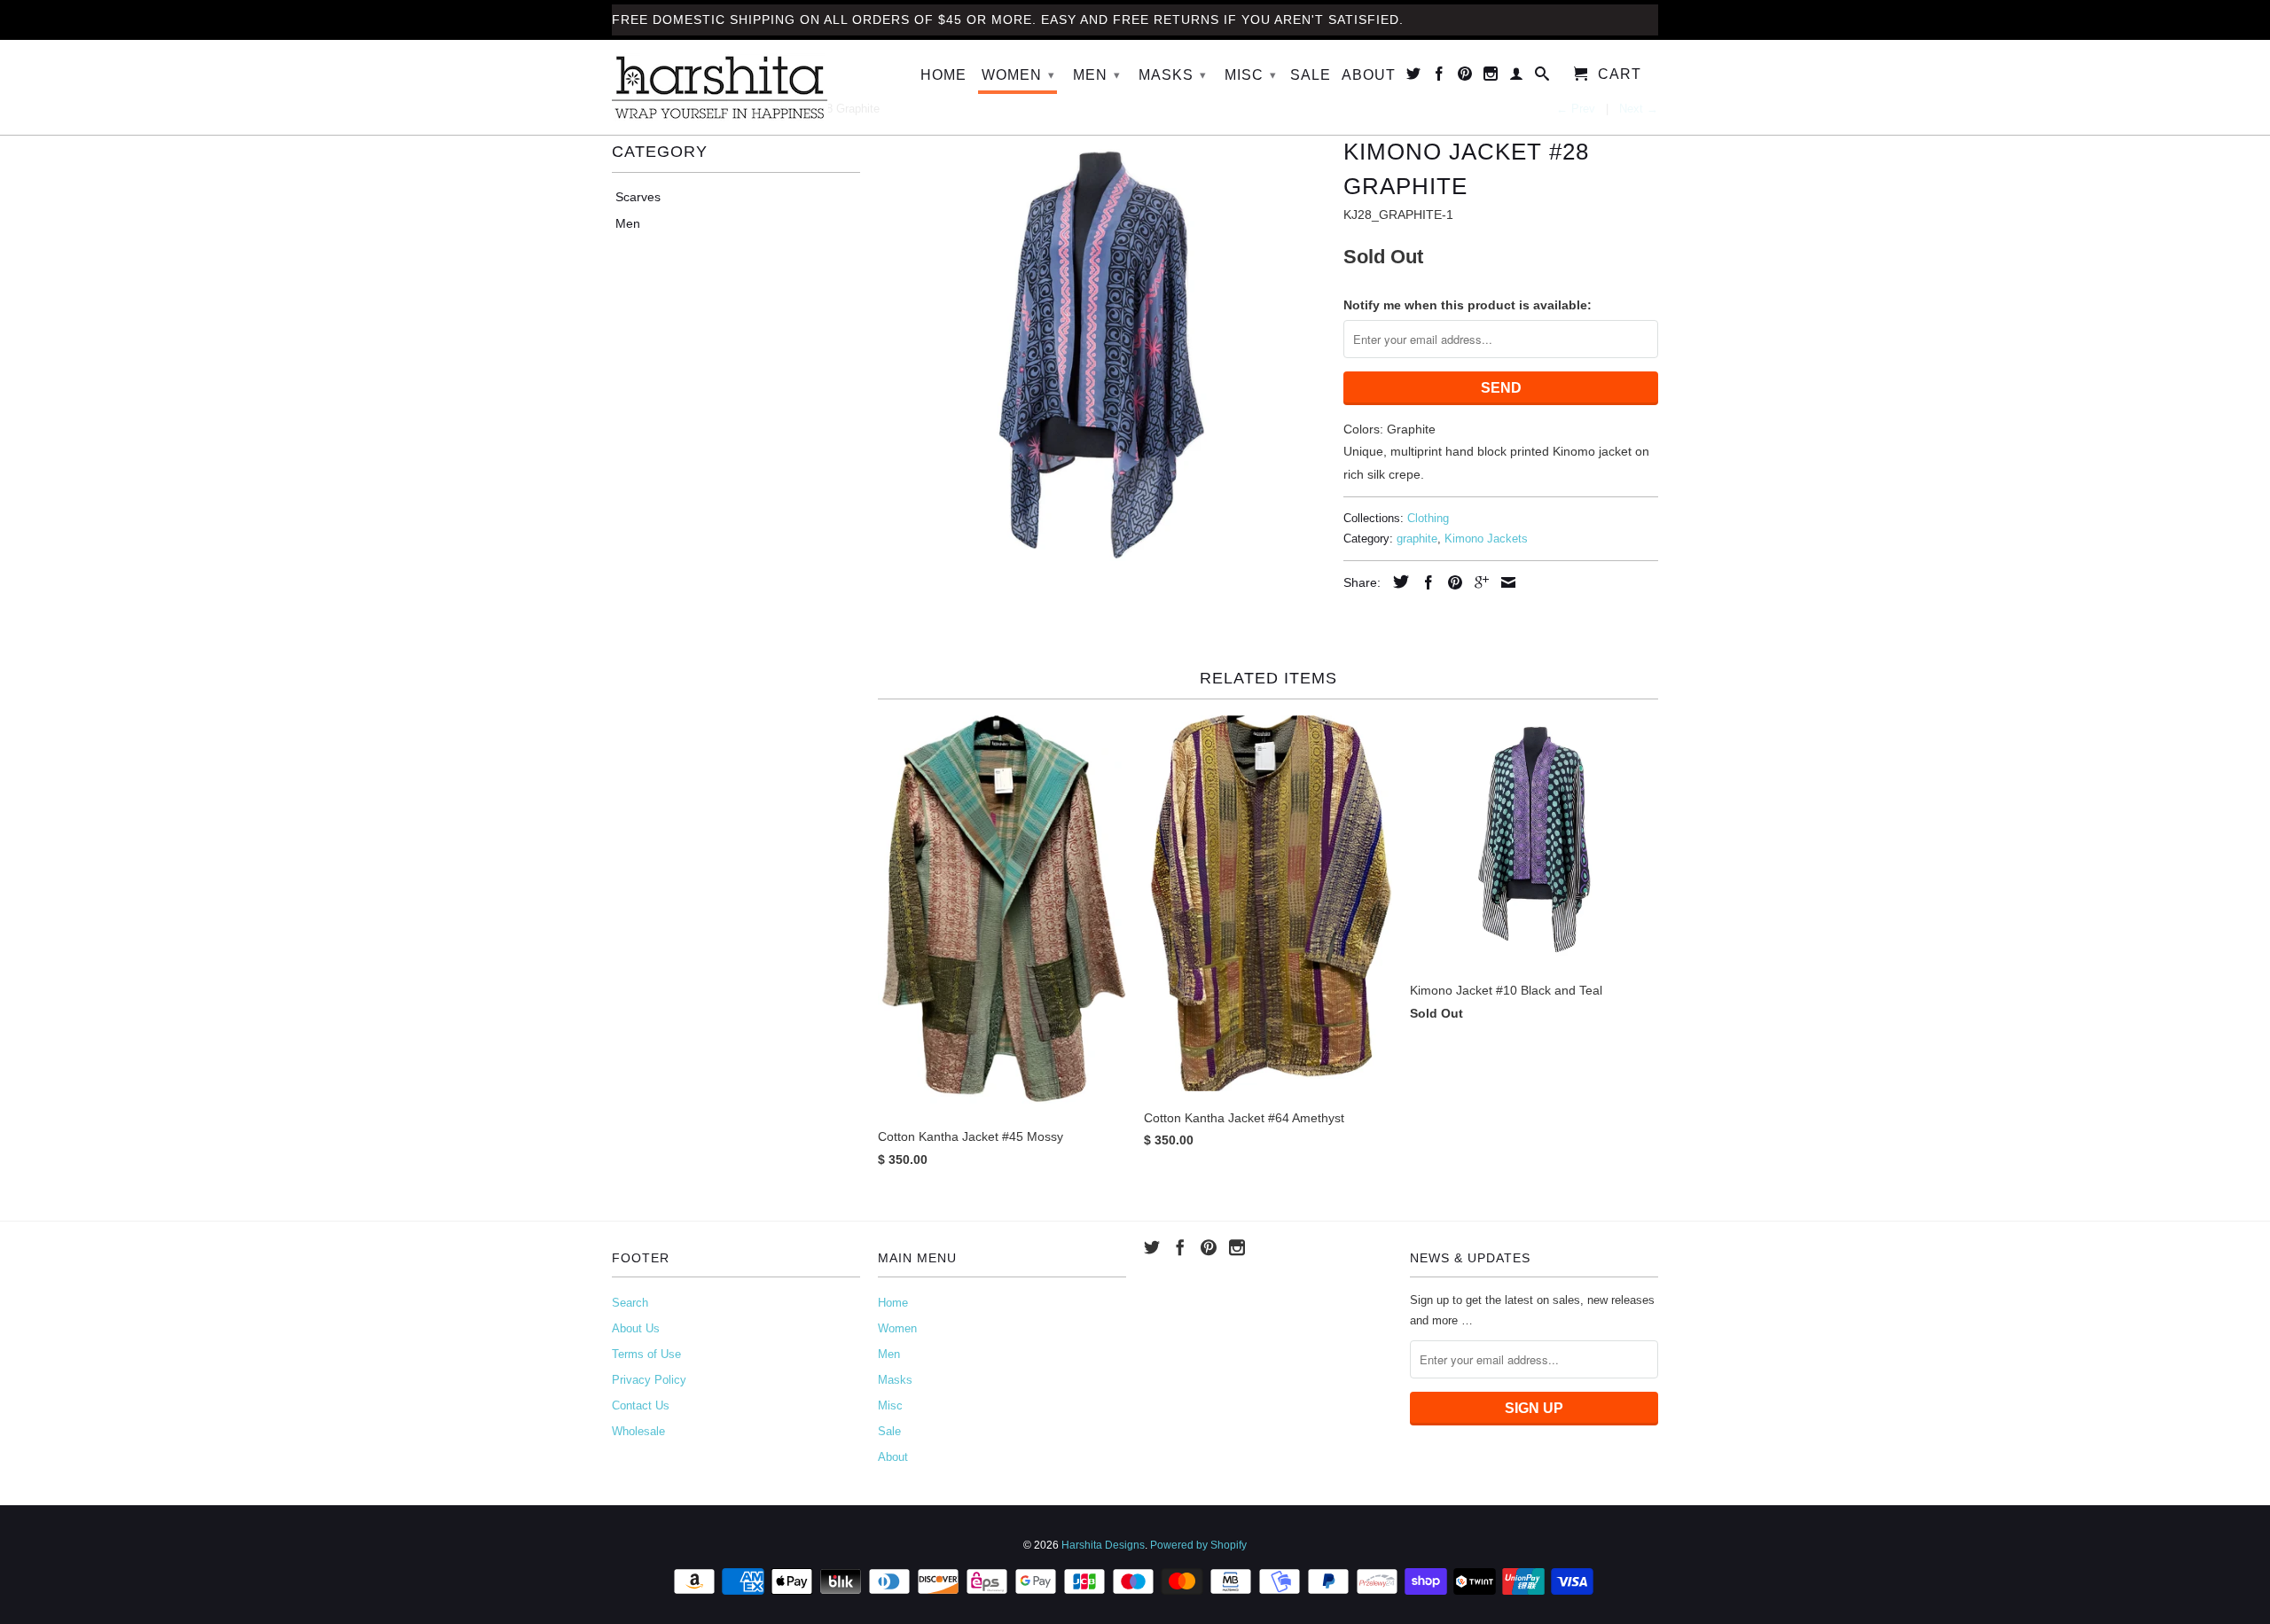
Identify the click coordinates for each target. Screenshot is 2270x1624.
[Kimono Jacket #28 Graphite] (1102, 355)
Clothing (1428, 518)
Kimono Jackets (1486, 539)
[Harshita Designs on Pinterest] (1465, 77)
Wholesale (638, 1431)
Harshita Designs (1103, 1545)
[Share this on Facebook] (1424, 582)
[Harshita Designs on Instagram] (1491, 77)
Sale (1311, 75)
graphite (1417, 539)
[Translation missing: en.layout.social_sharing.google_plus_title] (1477, 582)
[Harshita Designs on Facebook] (1440, 77)
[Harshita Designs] (736, 87)
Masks (1173, 75)
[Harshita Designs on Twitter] (1414, 77)
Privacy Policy (649, 1380)
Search (630, 1303)
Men (1097, 75)
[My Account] (1517, 77)
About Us (636, 1328)
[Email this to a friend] (1504, 582)
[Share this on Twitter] (1397, 582)
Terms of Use (646, 1354)
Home (943, 75)
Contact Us (641, 1405)
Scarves (638, 197)
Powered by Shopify (1198, 1545)
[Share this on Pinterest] (1451, 582)
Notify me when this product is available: (1468, 305)
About (1369, 75)
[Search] (1542, 77)
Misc (1251, 75)
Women (1018, 75)
